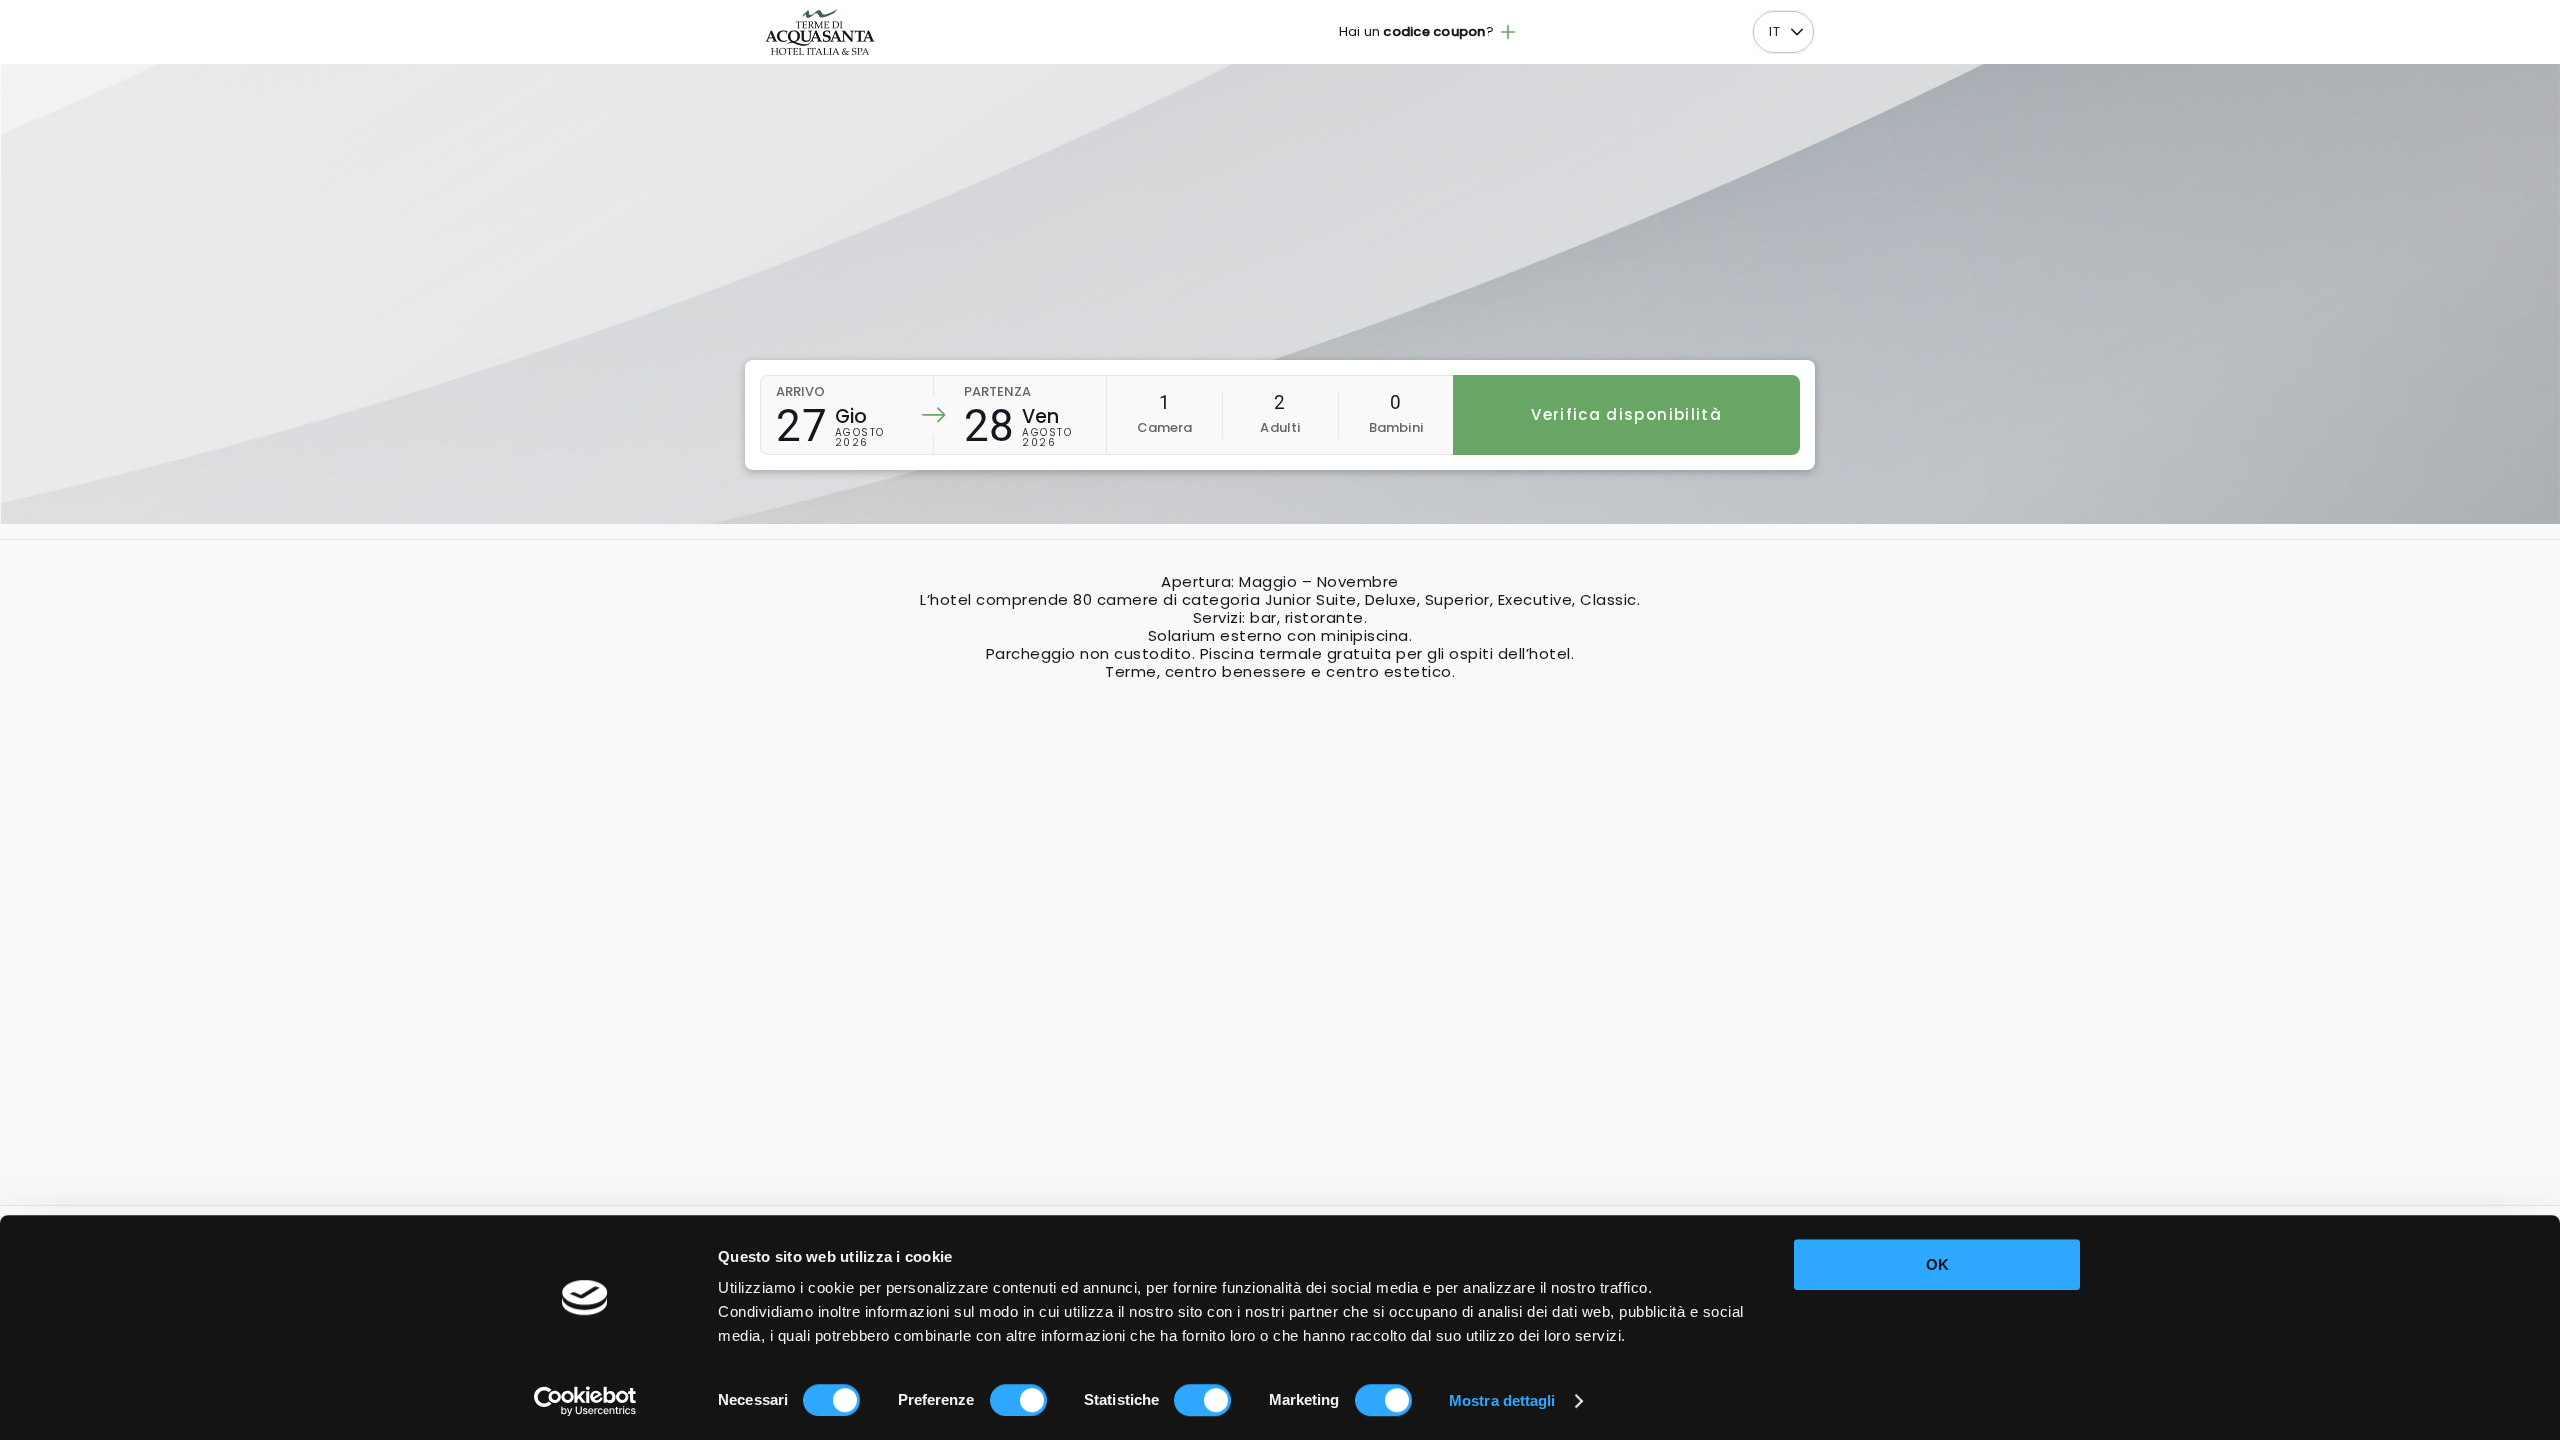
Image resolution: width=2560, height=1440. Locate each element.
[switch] (1018, 1400)
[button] (1796, 32)
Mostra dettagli (1502, 1400)
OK (1937, 1264)
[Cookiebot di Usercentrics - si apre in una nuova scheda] (585, 1401)
